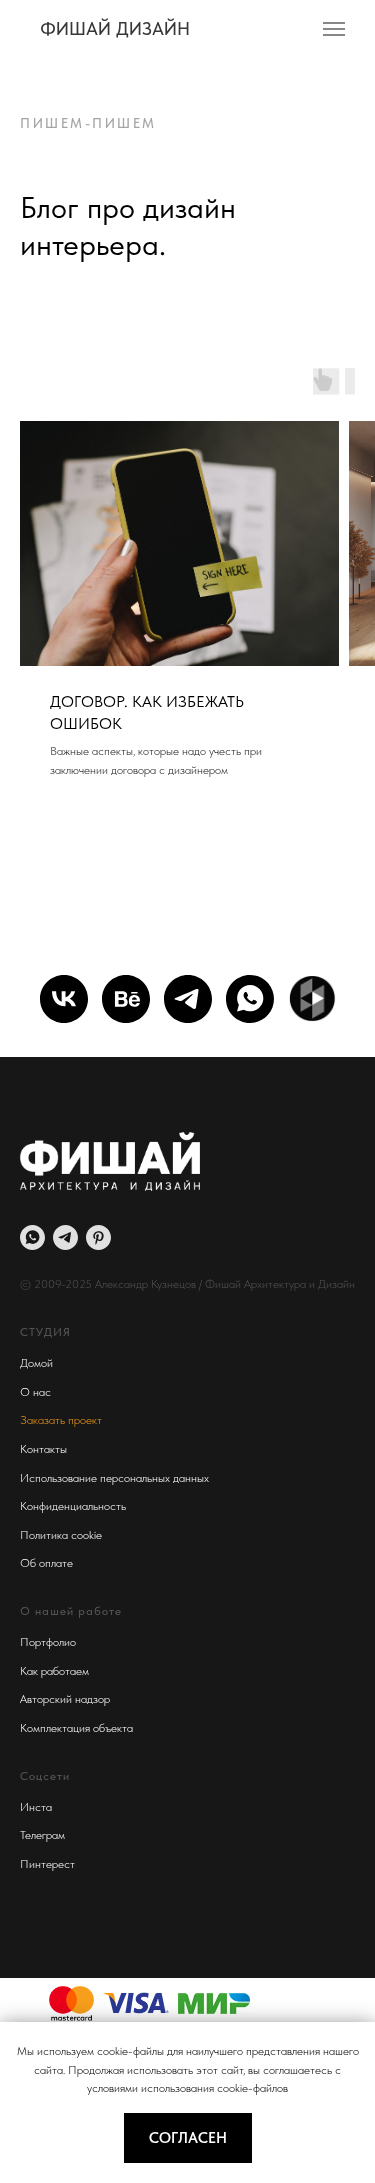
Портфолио (48, 1642)
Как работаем (54, 1671)
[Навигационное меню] (334, 29)
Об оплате (46, 1563)
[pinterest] (98, 1237)
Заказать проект (61, 1420)
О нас (35, 1392)
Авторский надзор (65, 1699)
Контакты (43, 1449)
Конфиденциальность (73, 1506)
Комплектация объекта (76, 1728)
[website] (312, 999)
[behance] (126, 999)
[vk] (64, 999)
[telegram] (188, 999)
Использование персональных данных (114, 1478)
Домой (36, 1363)
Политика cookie (61, 1535)
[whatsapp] (250, 999)
